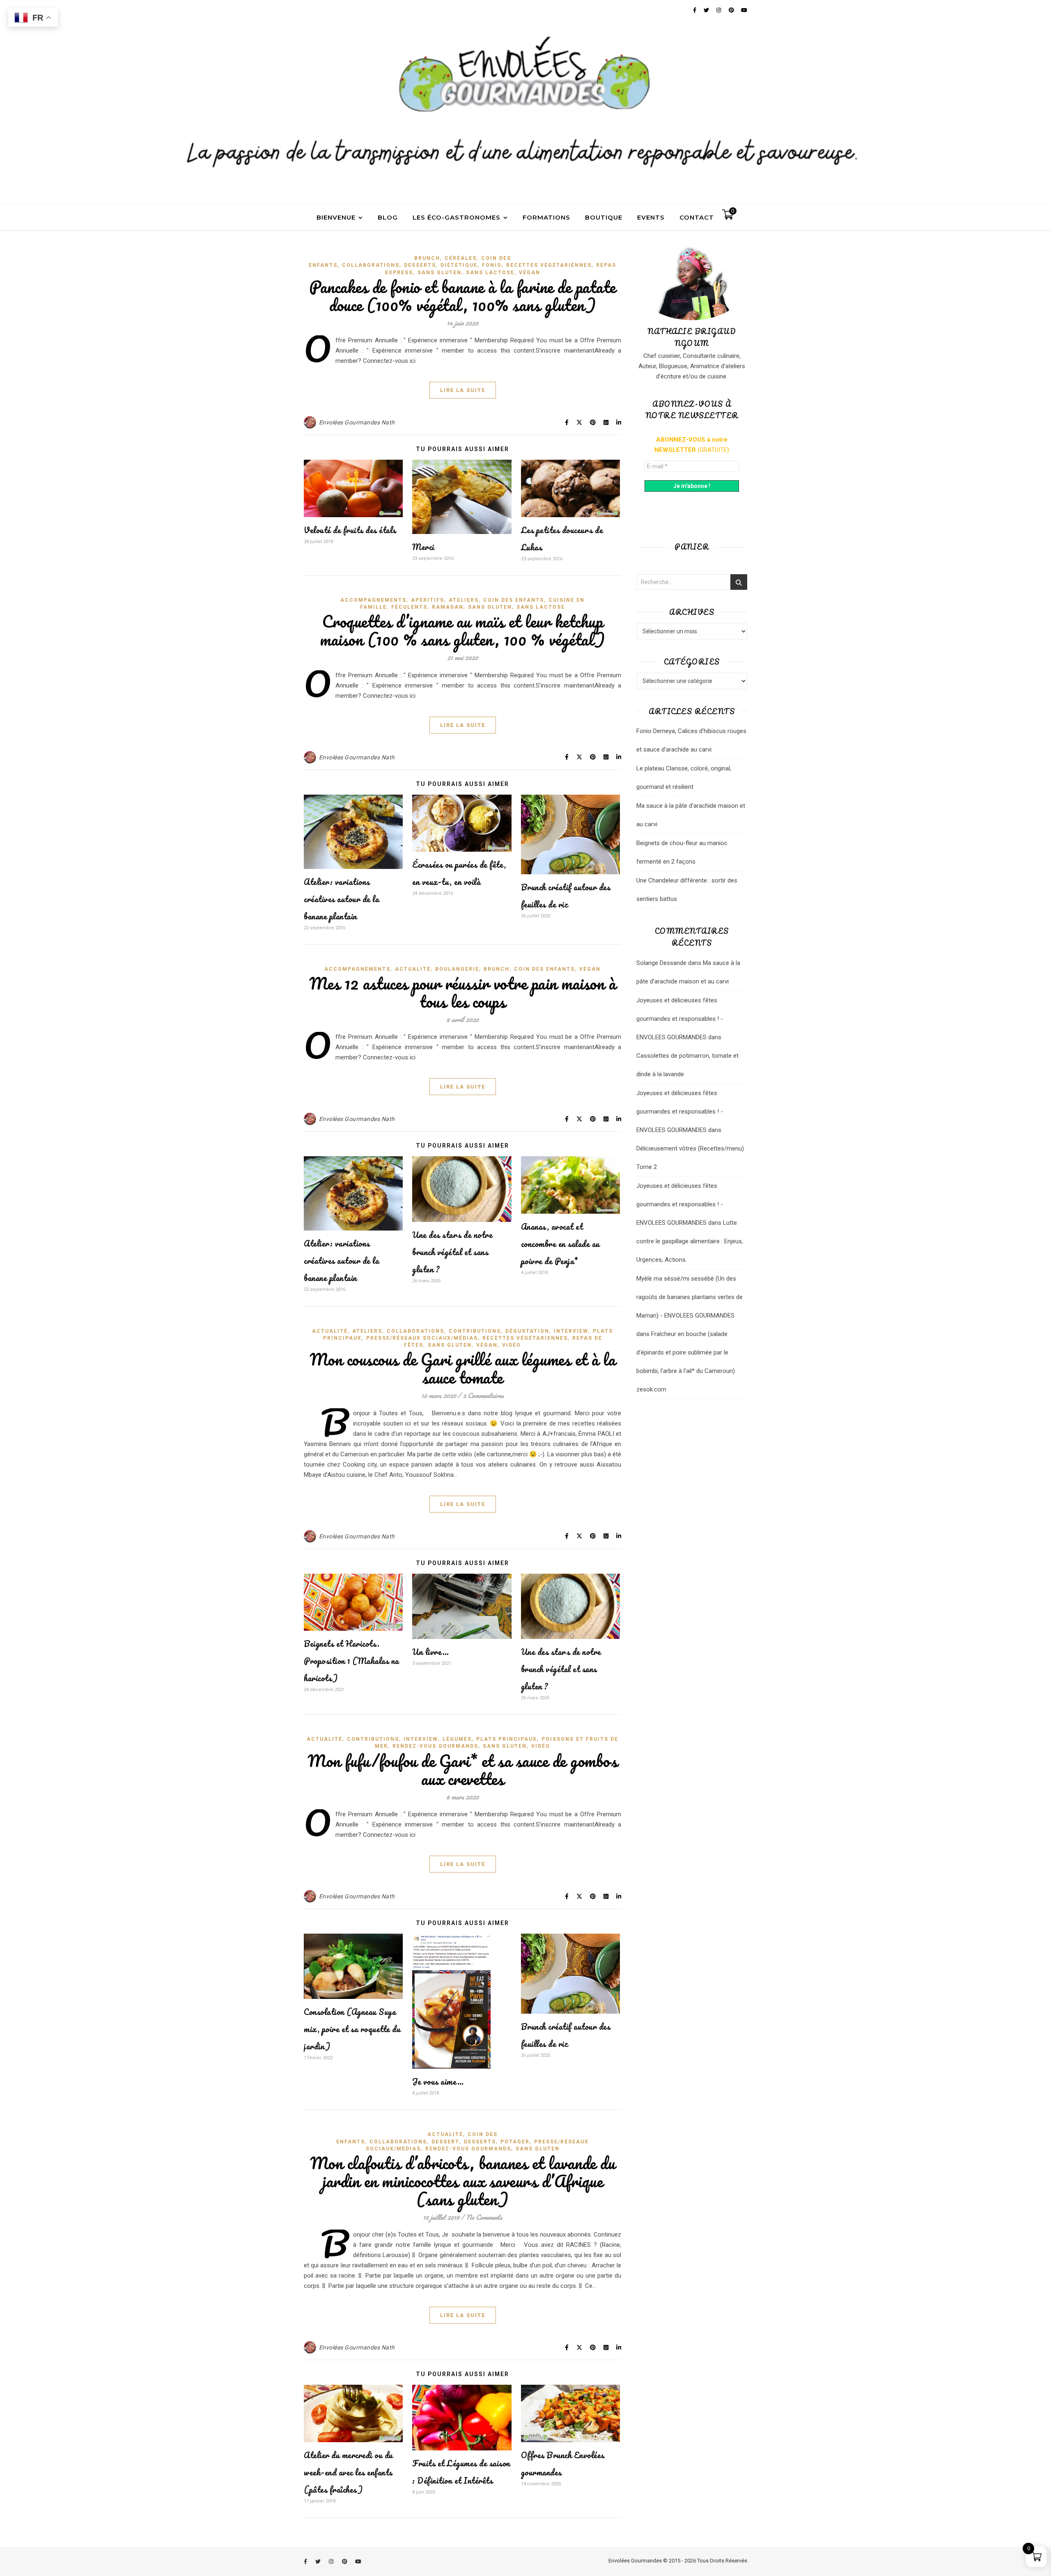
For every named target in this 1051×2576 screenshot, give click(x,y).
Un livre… (431, 1652)
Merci (423, 547)
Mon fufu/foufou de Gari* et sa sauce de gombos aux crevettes (462, 1770)
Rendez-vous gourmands (435, 1746)
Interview (571, 1331)
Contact (697, 217)
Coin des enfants (514, 600)
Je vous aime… (438, 2082)
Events (651, 217)
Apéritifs (428, 600)
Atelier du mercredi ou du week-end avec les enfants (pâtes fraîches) (348, 2472)
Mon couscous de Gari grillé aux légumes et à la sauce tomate (463, 1368)
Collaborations (371, 265)
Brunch (427, 258)
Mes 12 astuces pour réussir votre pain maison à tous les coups (463, 992)
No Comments (484, 2217)
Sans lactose (490, 273)
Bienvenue (336, 217)
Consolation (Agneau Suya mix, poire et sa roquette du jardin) (352, 2029)
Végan (530, 273)
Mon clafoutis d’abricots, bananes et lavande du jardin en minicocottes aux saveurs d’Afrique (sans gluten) (463, 2181)
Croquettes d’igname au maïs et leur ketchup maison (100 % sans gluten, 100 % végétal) (462, 630)
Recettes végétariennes (549, 265)
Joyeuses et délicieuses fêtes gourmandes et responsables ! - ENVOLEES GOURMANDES (680, 1019)
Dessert (445, 2142)
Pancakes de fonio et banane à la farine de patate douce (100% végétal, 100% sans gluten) (462, 296)
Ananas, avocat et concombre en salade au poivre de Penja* (560, 1244)
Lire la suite (463, 390)
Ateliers (464, 600)
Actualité (413, 969)
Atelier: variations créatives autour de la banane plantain (341, 899)
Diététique (459, 265)
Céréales (461, 258)
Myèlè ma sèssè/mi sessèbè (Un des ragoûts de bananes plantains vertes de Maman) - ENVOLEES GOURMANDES (690, 1297)
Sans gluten (439, 273)
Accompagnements (373, 600)
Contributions (475, 1331)
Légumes (457, 1739)
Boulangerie (457, 969)
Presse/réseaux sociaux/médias (422, 1338)
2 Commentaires (483, 1395)
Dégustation (527, 1331)
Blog (388, 217)
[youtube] (358, 2561)
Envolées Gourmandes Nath (357, 422)
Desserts (420, 265)
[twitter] (319, 2561)
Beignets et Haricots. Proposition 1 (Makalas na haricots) (351, 1661)
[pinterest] (345, 2561)
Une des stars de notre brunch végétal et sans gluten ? (452, 1252)
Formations (546, 217)
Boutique (604, 217)
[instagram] (332, 2561)
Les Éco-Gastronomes (457, 217)
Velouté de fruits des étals (350, 530)
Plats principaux (507, 1739)
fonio (492, 265)
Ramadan (448, 607)
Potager (515, 2142)
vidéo (512, 1345)
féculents (409, 607)
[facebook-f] (306, 2561)
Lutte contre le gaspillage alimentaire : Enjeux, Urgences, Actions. (690, 1241)
